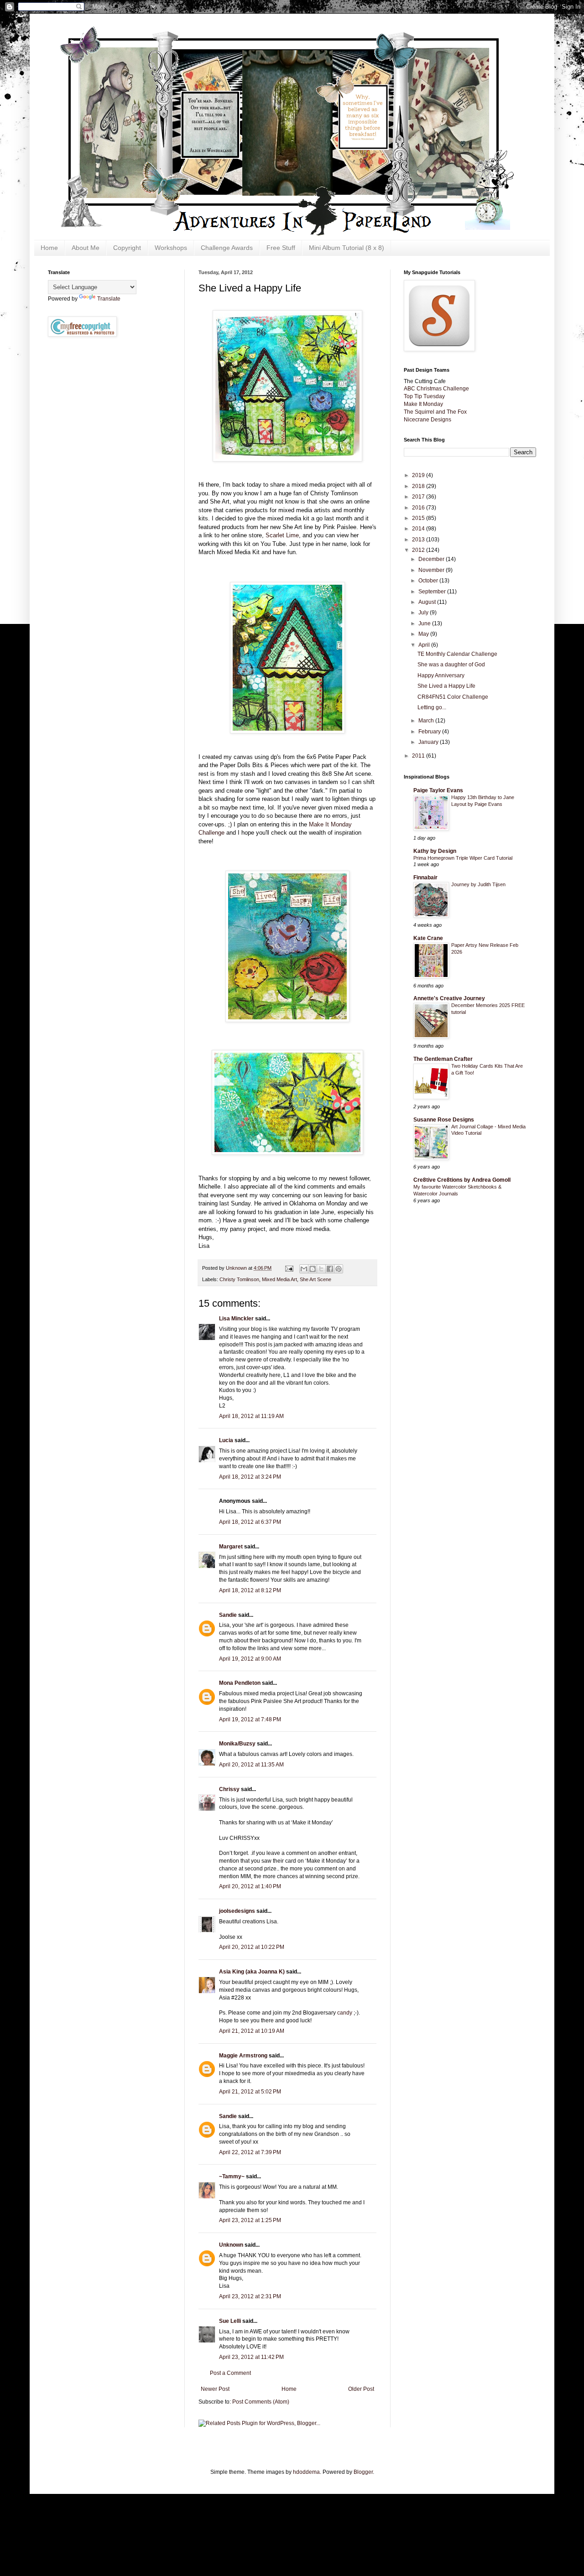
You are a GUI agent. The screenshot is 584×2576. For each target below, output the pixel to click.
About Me (86, 248)
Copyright (127, 248)
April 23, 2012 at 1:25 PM (250, 2220)
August (428, 602)
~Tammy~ (232, 2176)
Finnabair (425, 878)
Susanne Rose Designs (444, 1120)
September (433, 592)
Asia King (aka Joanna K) (252, 1972)
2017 (419, 497)
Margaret (231, 1547)
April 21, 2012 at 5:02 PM (250, 2092)
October (429, 581)
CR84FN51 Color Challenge (453, 697)
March (427, 721)
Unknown (231, 2245)
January (429, 742)
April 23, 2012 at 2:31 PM (250, 2296)
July (424, 613)
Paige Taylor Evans (438, 790)
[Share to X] (321, 1269)
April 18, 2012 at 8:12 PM (250, 1590)
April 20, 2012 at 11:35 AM (251, 1765)
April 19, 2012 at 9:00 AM (250, 1659)
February (430, 732)
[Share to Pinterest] (339, 1269)
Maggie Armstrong (243, 2056)
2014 (419, 529)
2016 (419, 508)
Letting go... (432, 707)
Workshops (171, 248)
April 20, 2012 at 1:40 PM (250, 1886)
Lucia (226, 1440)
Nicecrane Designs (428, 420)
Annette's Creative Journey (449, 998)
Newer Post (215, 2389)
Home (49, 248)
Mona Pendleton (240, 1683)
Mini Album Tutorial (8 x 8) (347, 248)
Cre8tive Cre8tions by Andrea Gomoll (462, 1180)
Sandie (228, 1615)
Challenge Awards (227, 248)
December (432, 559)
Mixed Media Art (279, 1279)
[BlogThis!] (313, 1269)
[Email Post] (289, 1268)
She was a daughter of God (451, 665)
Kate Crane (428, 938)
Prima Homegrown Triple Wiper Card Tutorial (463, 858)
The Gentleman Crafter (443, 1059)
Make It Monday (423, 404)
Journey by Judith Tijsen (478, 884)
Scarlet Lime (282, 535)
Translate (109, 299)
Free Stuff (281, 248)
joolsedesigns (237, 1911)
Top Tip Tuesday (424, 396)
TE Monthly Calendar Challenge (457, 654)
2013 (419, 540)
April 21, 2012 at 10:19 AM (252, 2031)
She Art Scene (315, 1279)
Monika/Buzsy (237, 1744)
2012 (419, 550)
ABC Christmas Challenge (436, 389)
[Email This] (304, 1269)
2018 (419, 486)
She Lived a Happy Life (446, 686)
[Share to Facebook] (330, 1269)
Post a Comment (230, 2373)
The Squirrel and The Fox (435, 412)
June (425, 623)
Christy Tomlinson (239, 1279)
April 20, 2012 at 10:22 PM (252, 1947)
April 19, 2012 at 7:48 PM (250, 1719)
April (425, 645)
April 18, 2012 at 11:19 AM (251, 1416)
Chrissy (229, 1789)
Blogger (363, 2472)
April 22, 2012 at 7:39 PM (250, 2152)
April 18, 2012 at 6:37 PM (250, 1522)
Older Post (361, 2389)
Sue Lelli (231, 2321)
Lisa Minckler (236, 1319)
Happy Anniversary (441, 675)
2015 (419, 518)
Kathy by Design (435, 851)
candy (345, 2013)
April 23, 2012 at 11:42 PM (251, 2357)
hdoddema (306, 2472)
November (432, 570)
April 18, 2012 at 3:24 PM (250, 1477)
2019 (419, 475)
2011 (419, 756)
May (424, 634)
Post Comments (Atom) (261, 2402)
